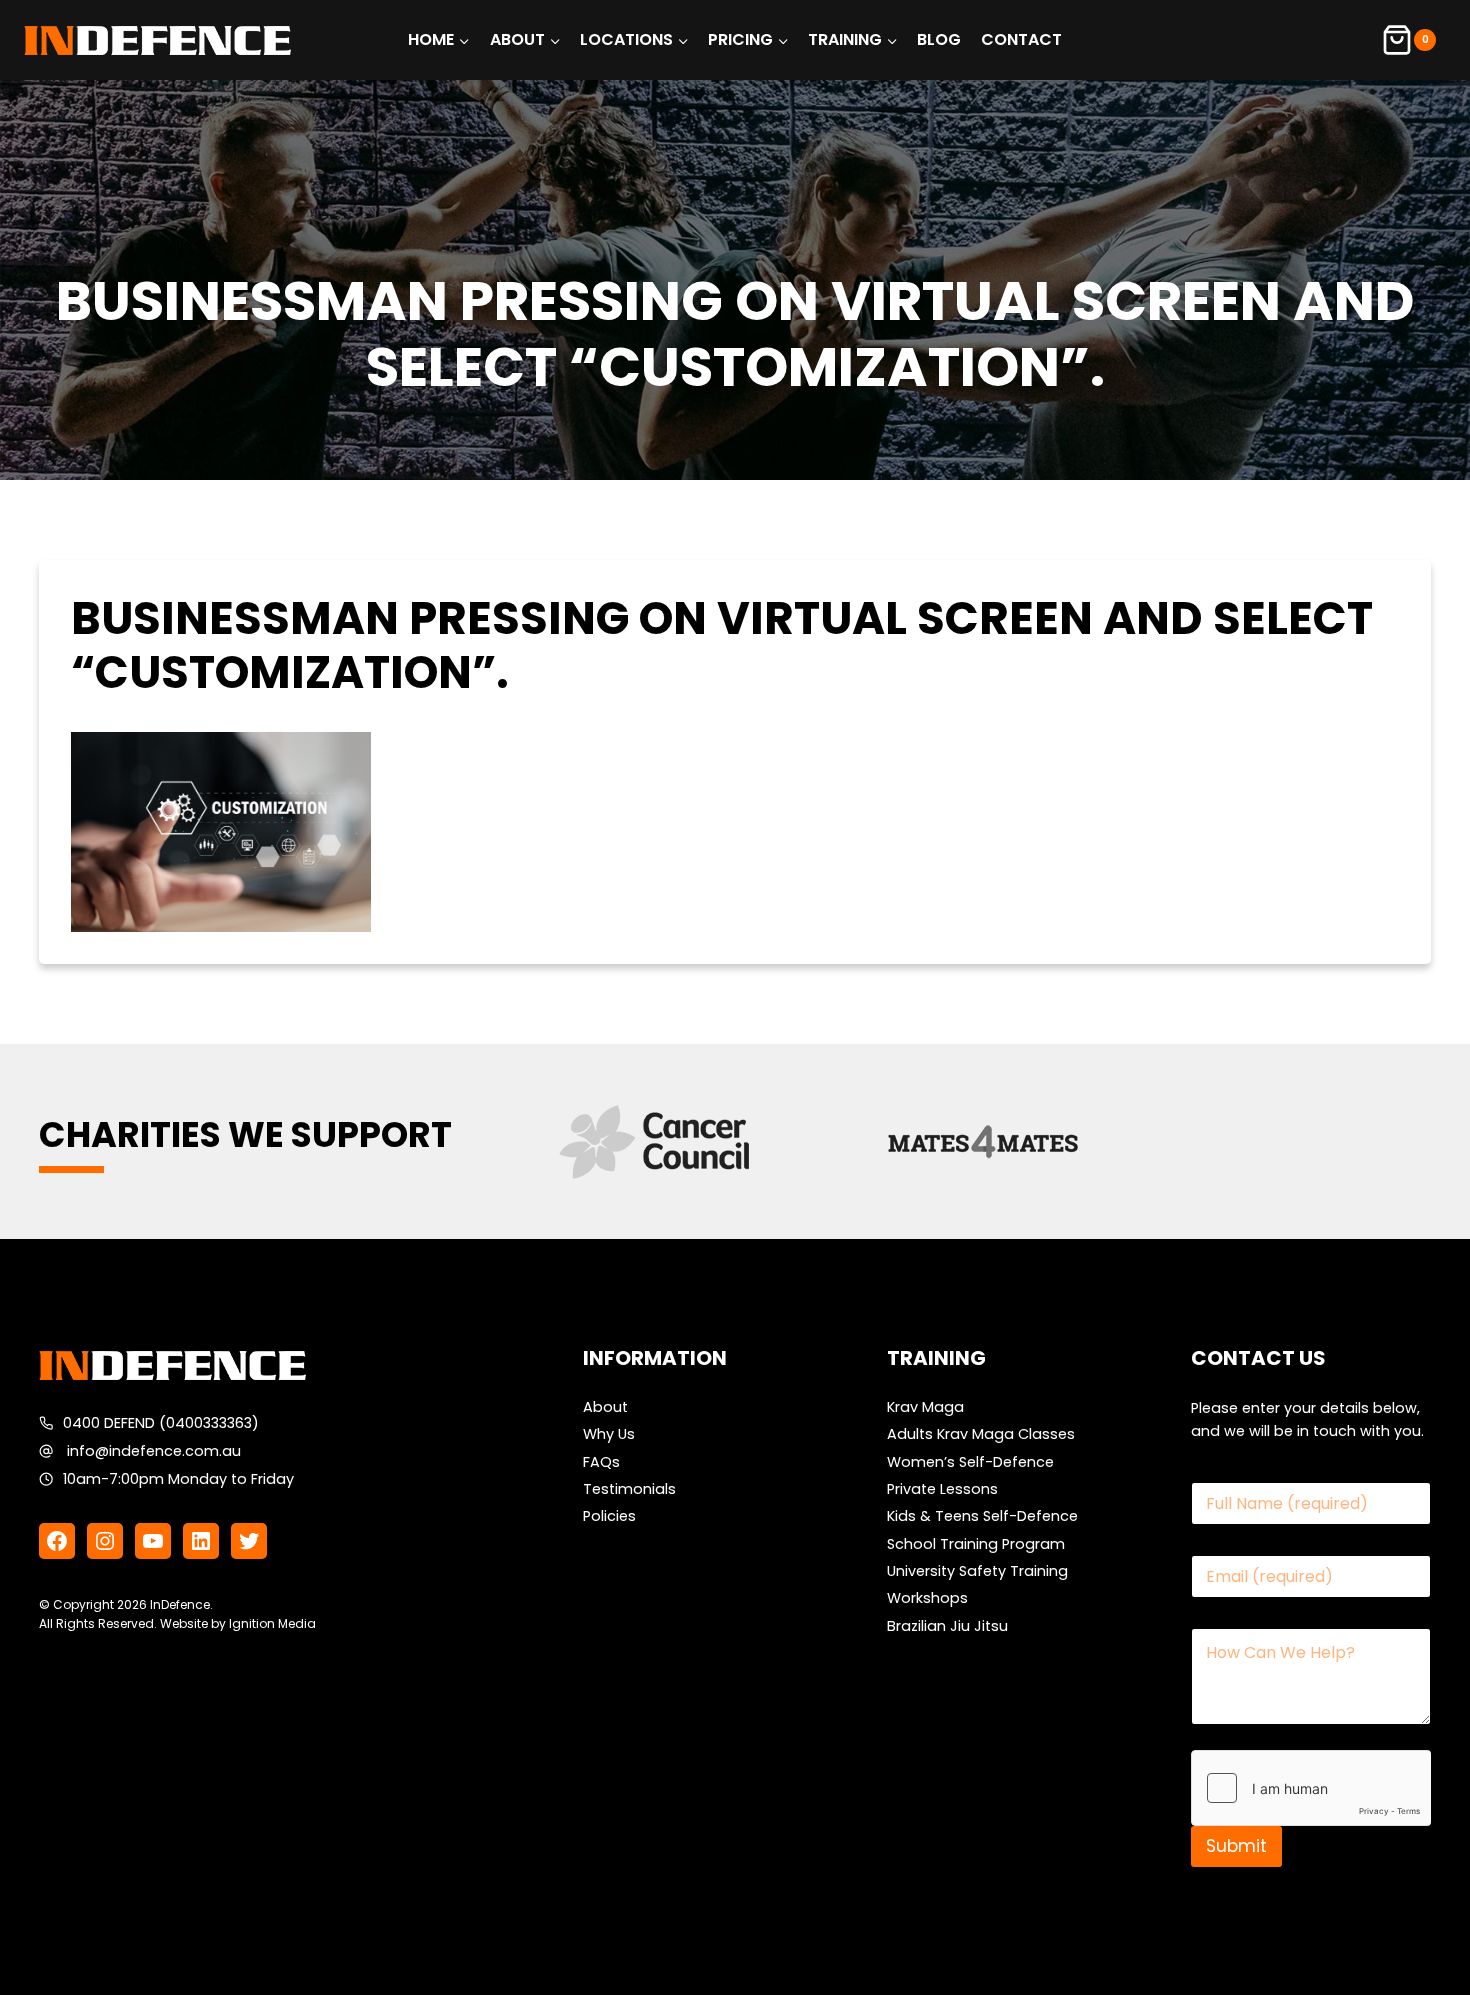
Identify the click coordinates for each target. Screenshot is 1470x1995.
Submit (1236, 1846)
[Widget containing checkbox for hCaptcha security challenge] (1311, 1788)
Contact (1021, 39)
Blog (939, 39)
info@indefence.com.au (154, 1451)
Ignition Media (272, 1623)
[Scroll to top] (1414, 1929)
